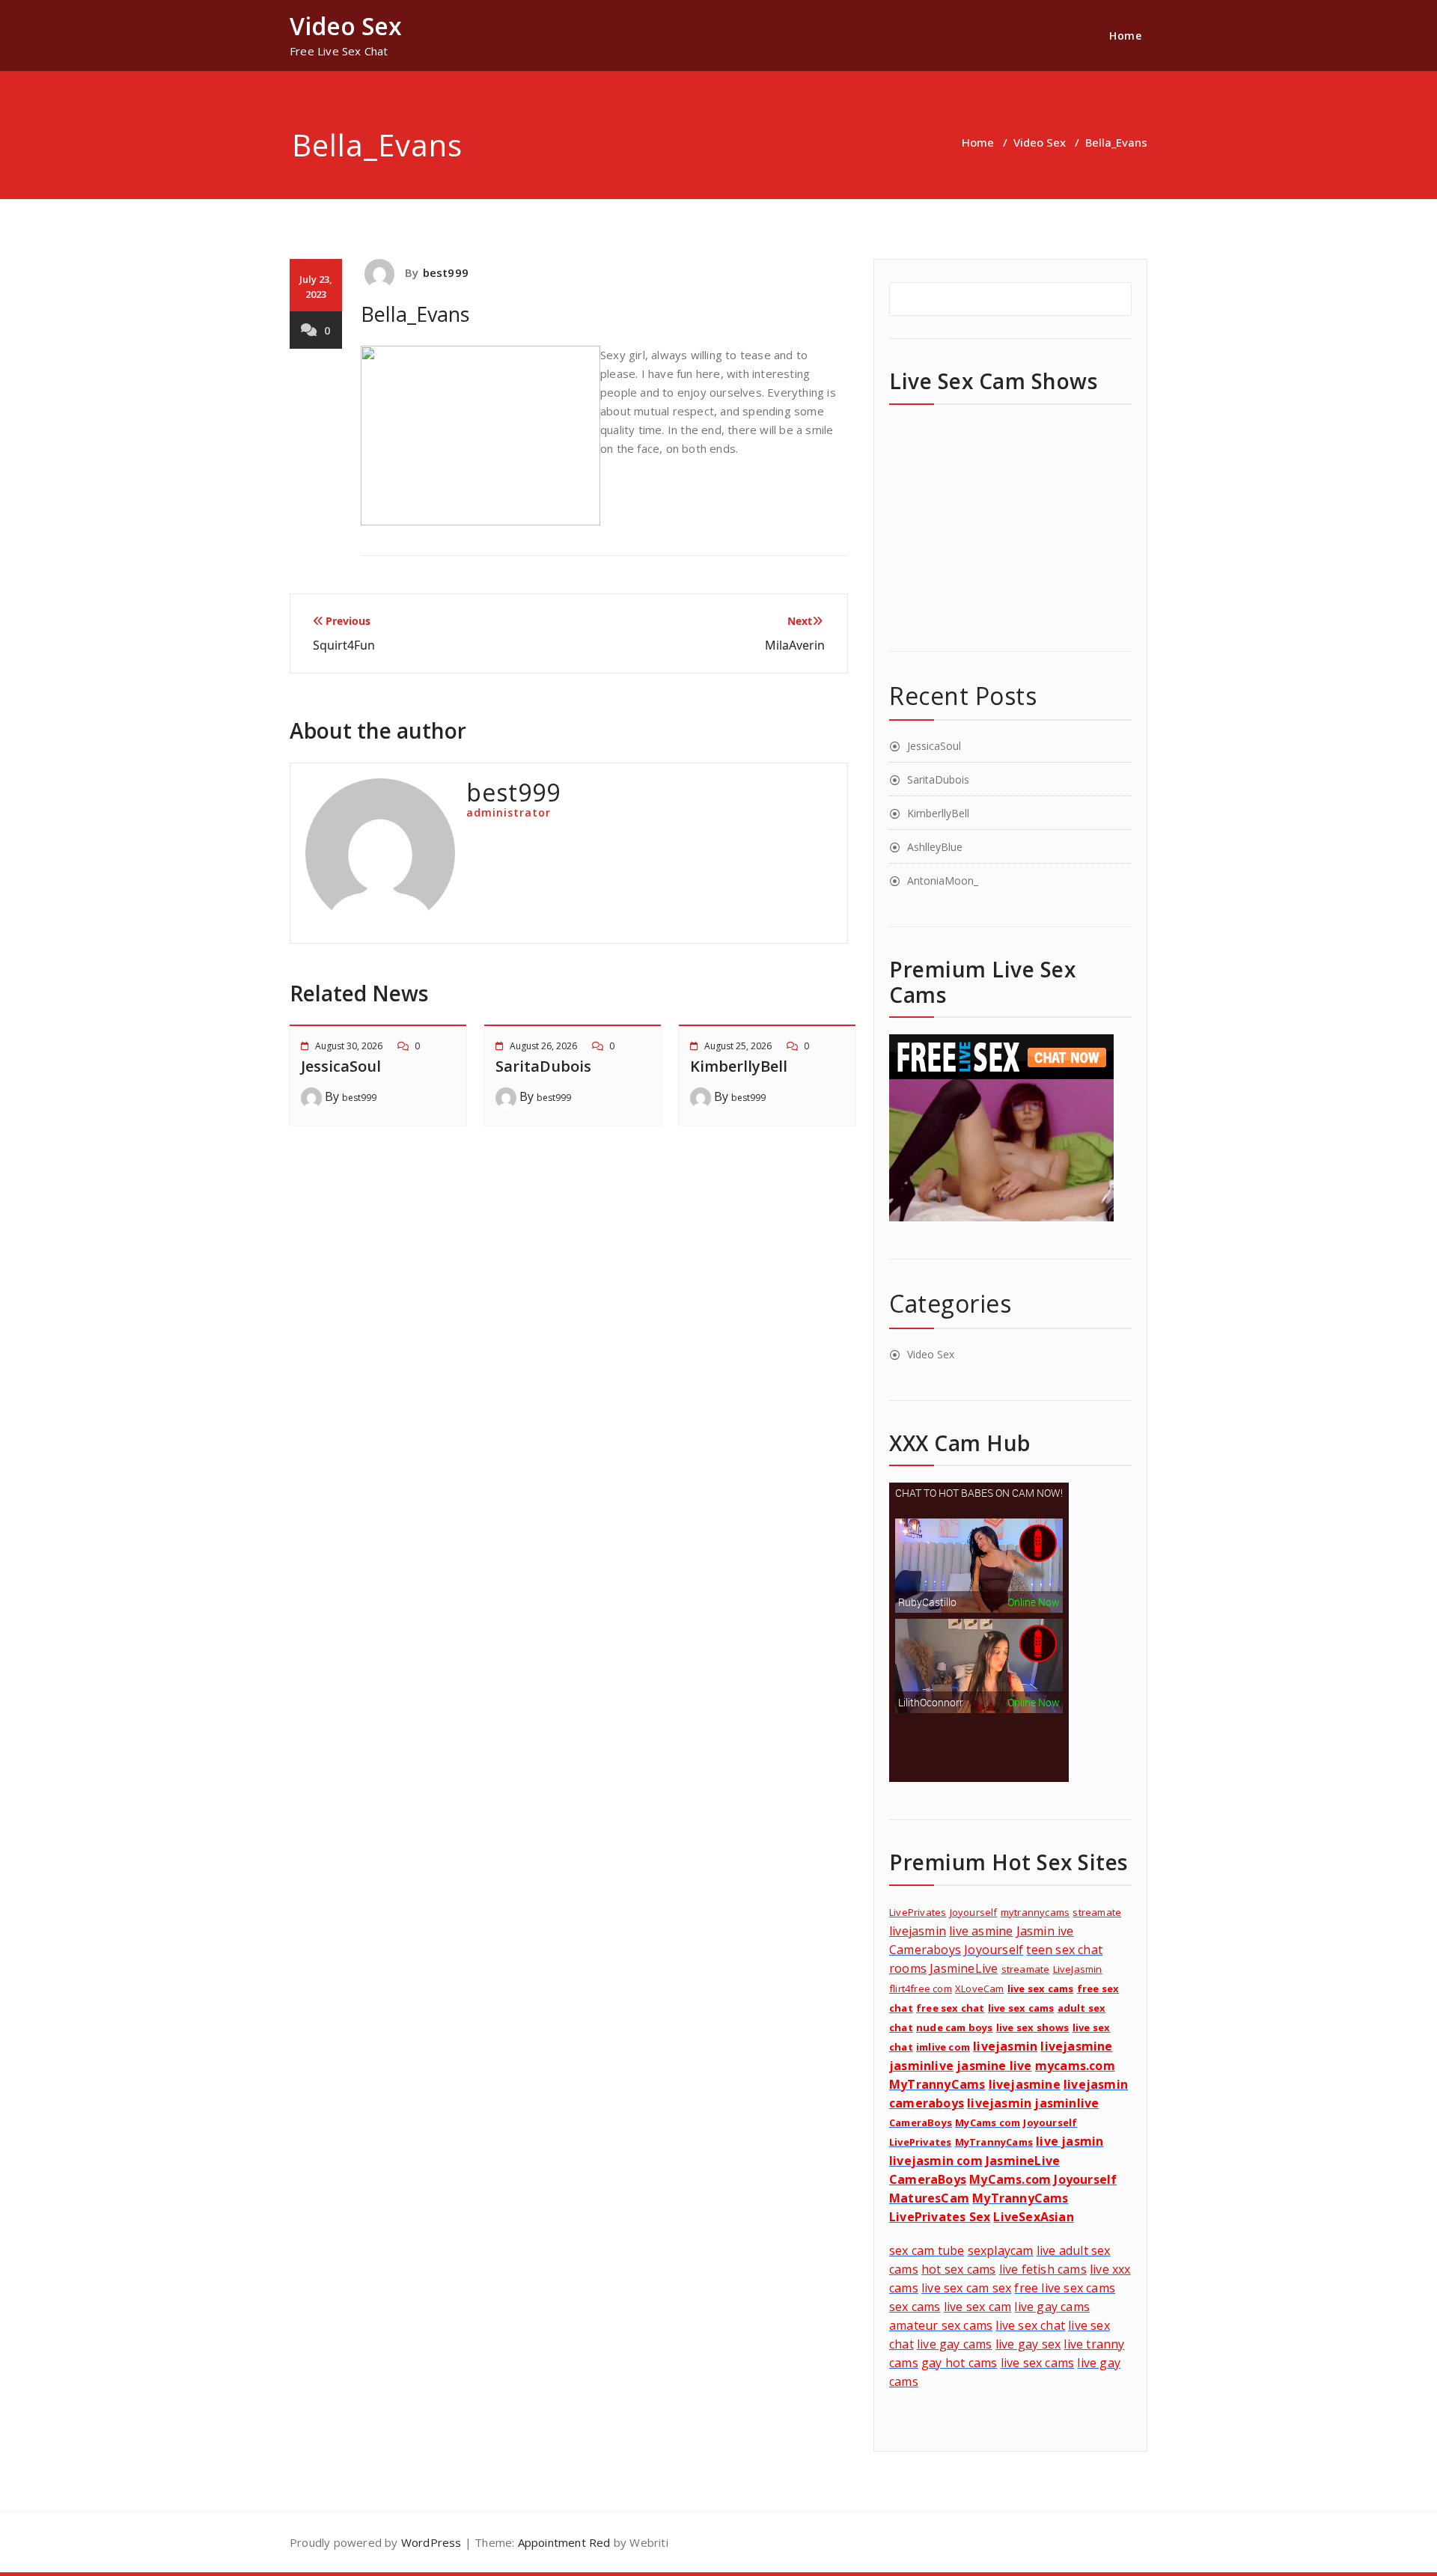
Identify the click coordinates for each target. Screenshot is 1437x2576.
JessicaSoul (341, 1066)
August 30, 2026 (349, 1046)
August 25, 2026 (738, 1046)
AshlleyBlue (935, 847)
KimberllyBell (739, 1066)
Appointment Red (562, 2542)
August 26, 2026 (543, 1046)
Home (1125, 36)
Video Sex (1040, 142)
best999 (446, 272)
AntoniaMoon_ (943, 880)
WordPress (431, 2542)
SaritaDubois (543, 1066)
